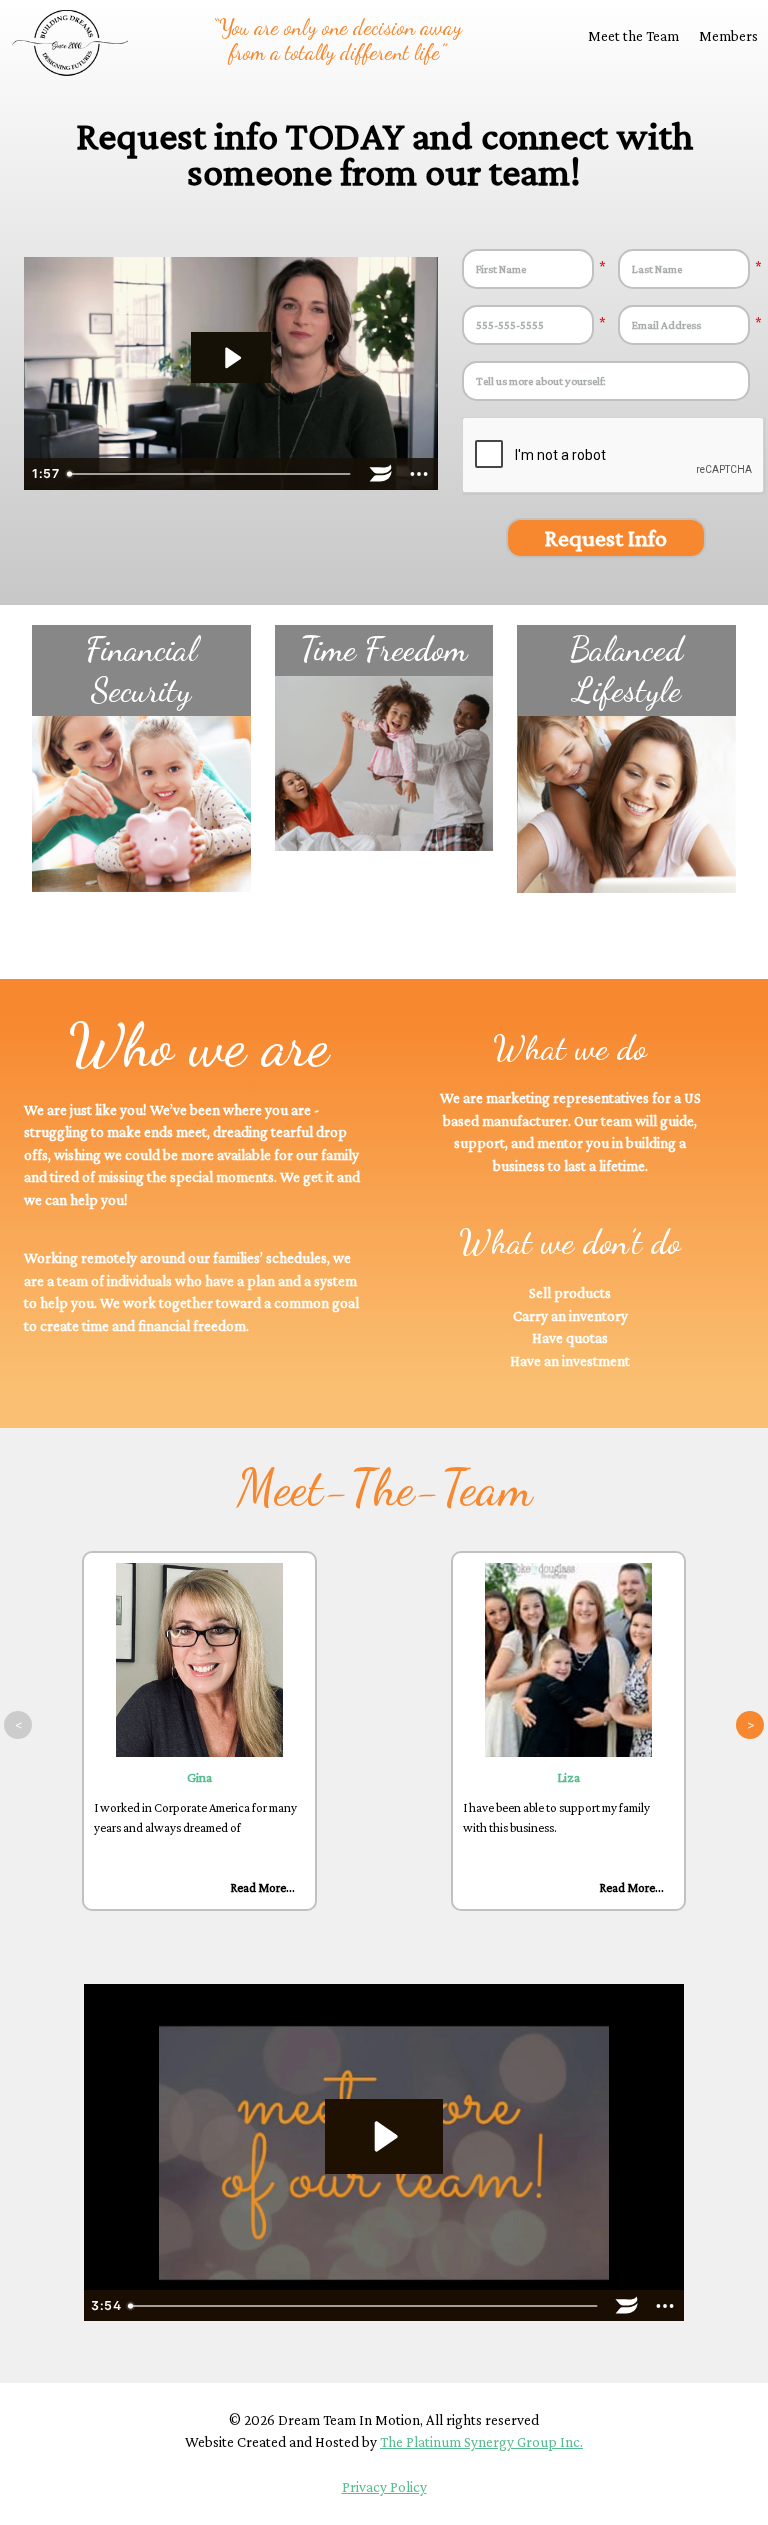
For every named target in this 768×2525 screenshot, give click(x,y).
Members (728, 36)
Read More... (262, 1887)
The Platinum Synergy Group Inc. (481, 2442)
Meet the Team (633, 36)
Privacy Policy (384, 2487)
